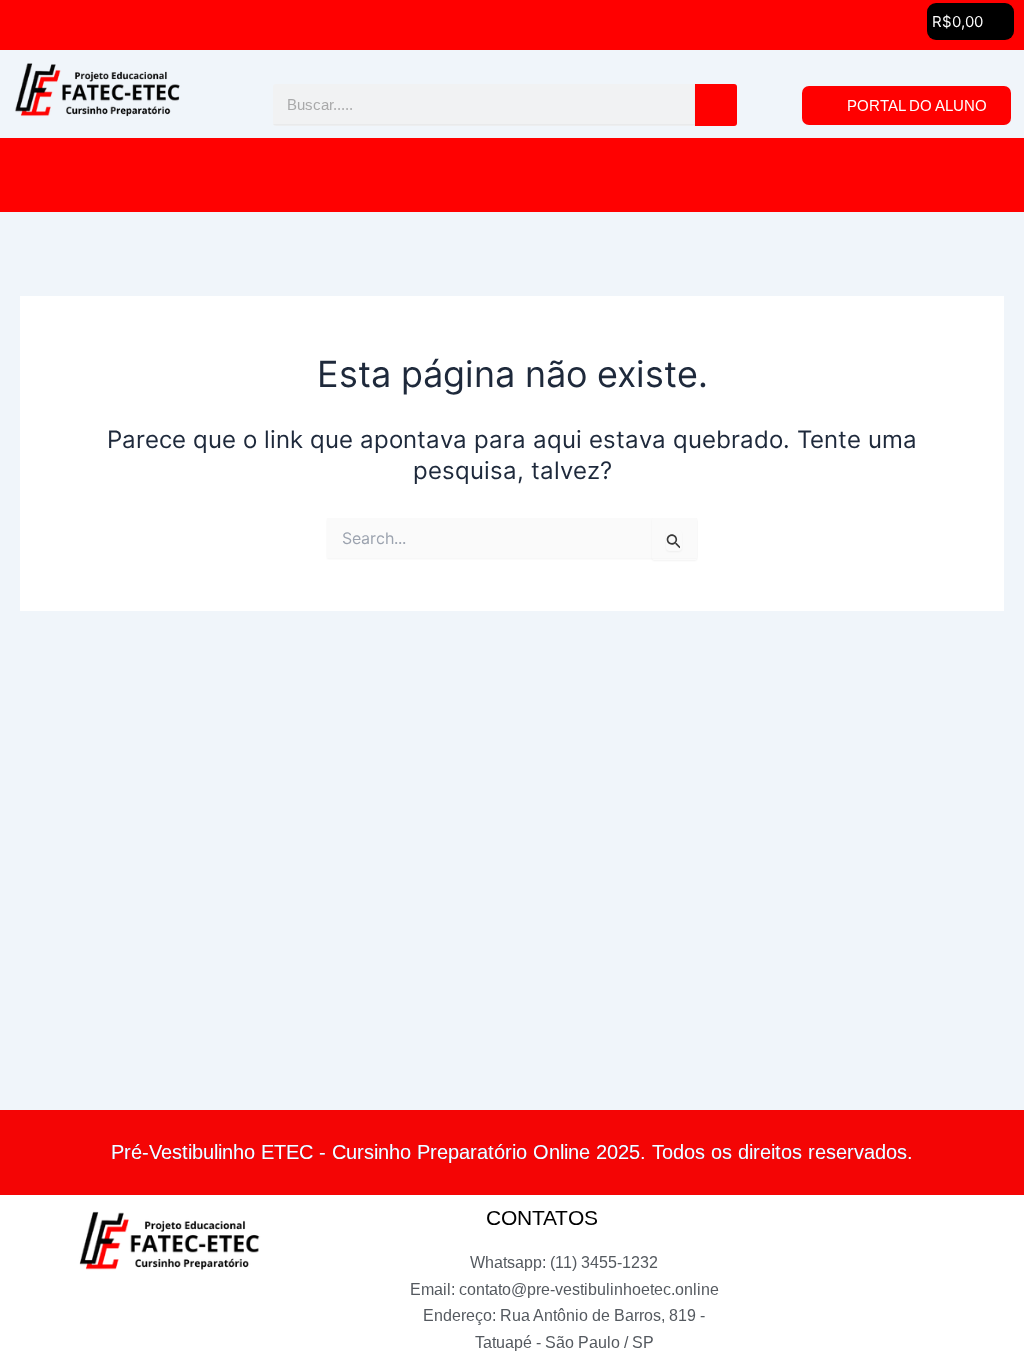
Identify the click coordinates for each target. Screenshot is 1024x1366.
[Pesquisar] (716, 105)
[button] (512, 175)
